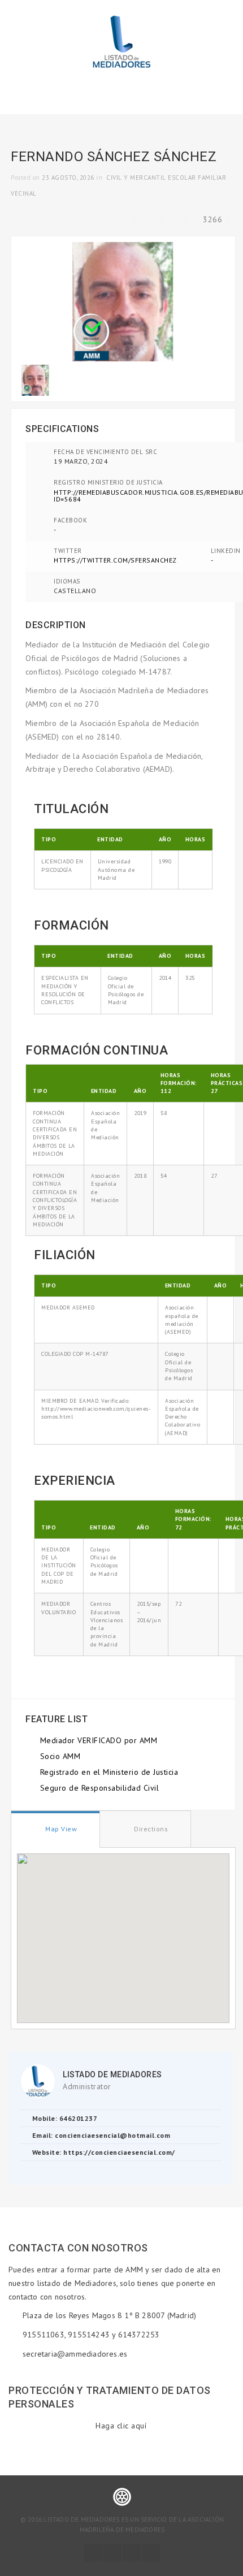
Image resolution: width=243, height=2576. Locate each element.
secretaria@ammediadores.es (75, 2354)
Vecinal (24, 193)
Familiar (212, 178)
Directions (150, 1829)
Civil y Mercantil (136, 178)
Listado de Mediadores (112, 2074)
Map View (60, 1829)
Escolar (182, 178)
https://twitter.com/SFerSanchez (115, 560)
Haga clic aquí (121, 2426)
